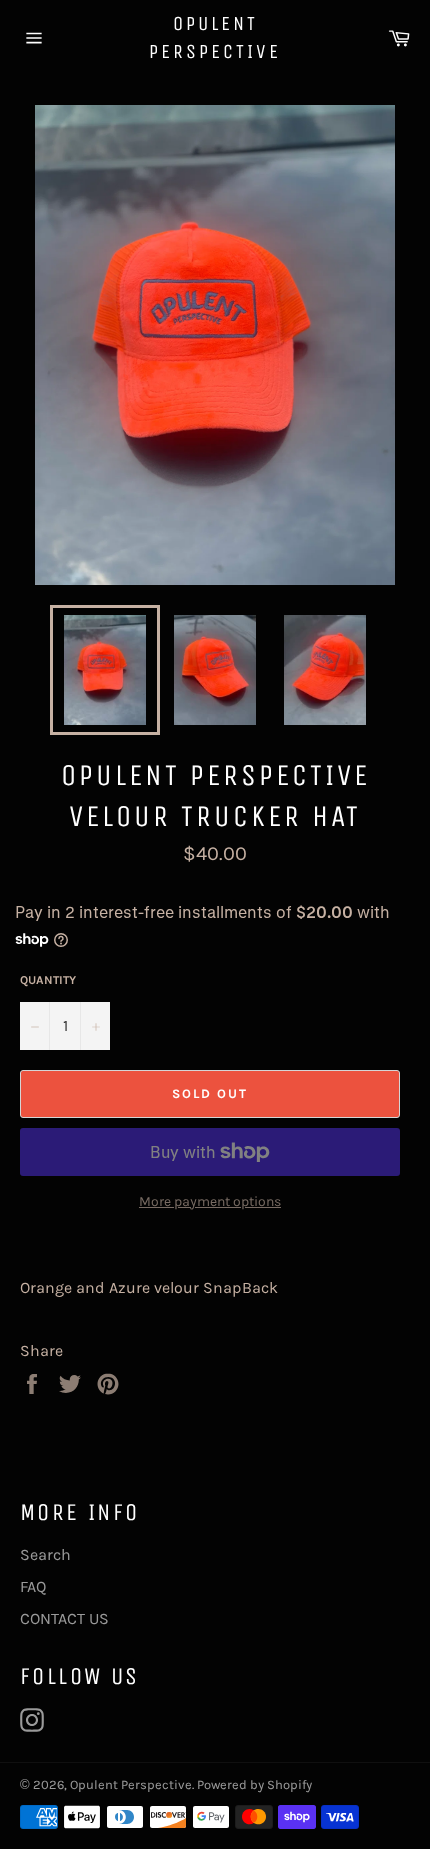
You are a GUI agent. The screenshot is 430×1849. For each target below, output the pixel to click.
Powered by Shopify (254, 1784)
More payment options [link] (210, 1201)
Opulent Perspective (215, 37)
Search (45, 1554)
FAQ (33, 1586)
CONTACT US (64, 1618)
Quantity (48, 980)
